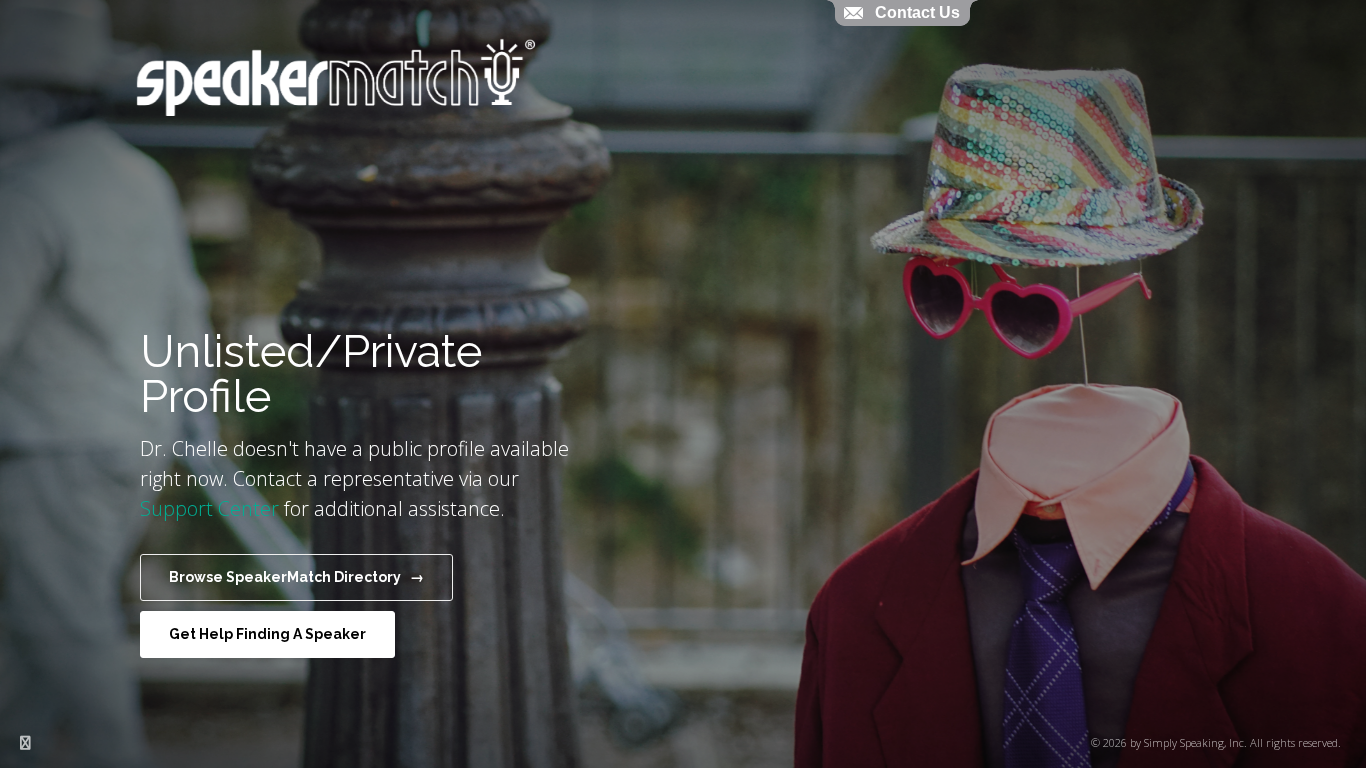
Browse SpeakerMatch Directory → (296, 577)
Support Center (209, 508)
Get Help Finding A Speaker (267, 634)
